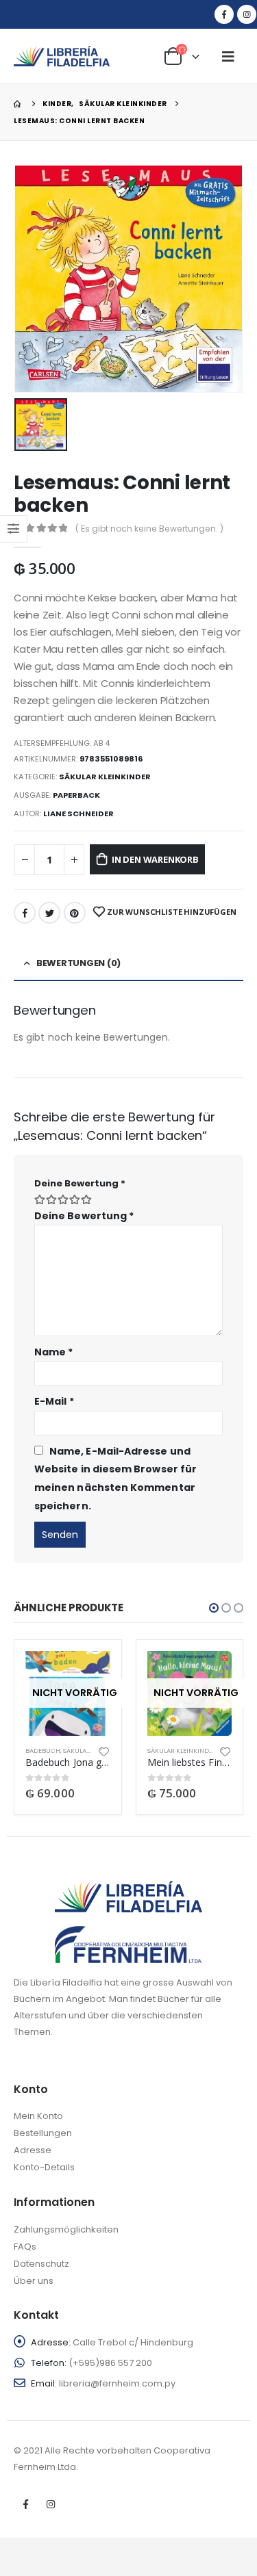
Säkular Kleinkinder (105, 777)
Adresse (33, 2150)
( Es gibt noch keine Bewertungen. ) (149, 529)
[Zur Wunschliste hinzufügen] (103, 1751)
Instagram (51, 2504)
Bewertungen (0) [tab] (78, 963)
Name (53, 1352)
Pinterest (75, 913)
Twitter (49, 913)
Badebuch (43, 1751)
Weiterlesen (88, 1674)
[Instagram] (247, 14)
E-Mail (54, 1401)
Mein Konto (38, 2116)
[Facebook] (224, 14)
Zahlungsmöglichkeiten (66, 2229)
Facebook (25, 913)
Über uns (34, 2281)
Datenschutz (41, 2264)
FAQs (25, 2247)
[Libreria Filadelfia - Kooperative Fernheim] (62, 56)
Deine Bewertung (80, 1183)
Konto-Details (44, 2167)
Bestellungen (43, 2133)
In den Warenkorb (155, 859)
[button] (214, 1608)
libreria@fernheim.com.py (117, 2383)
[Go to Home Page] (19, 104)
